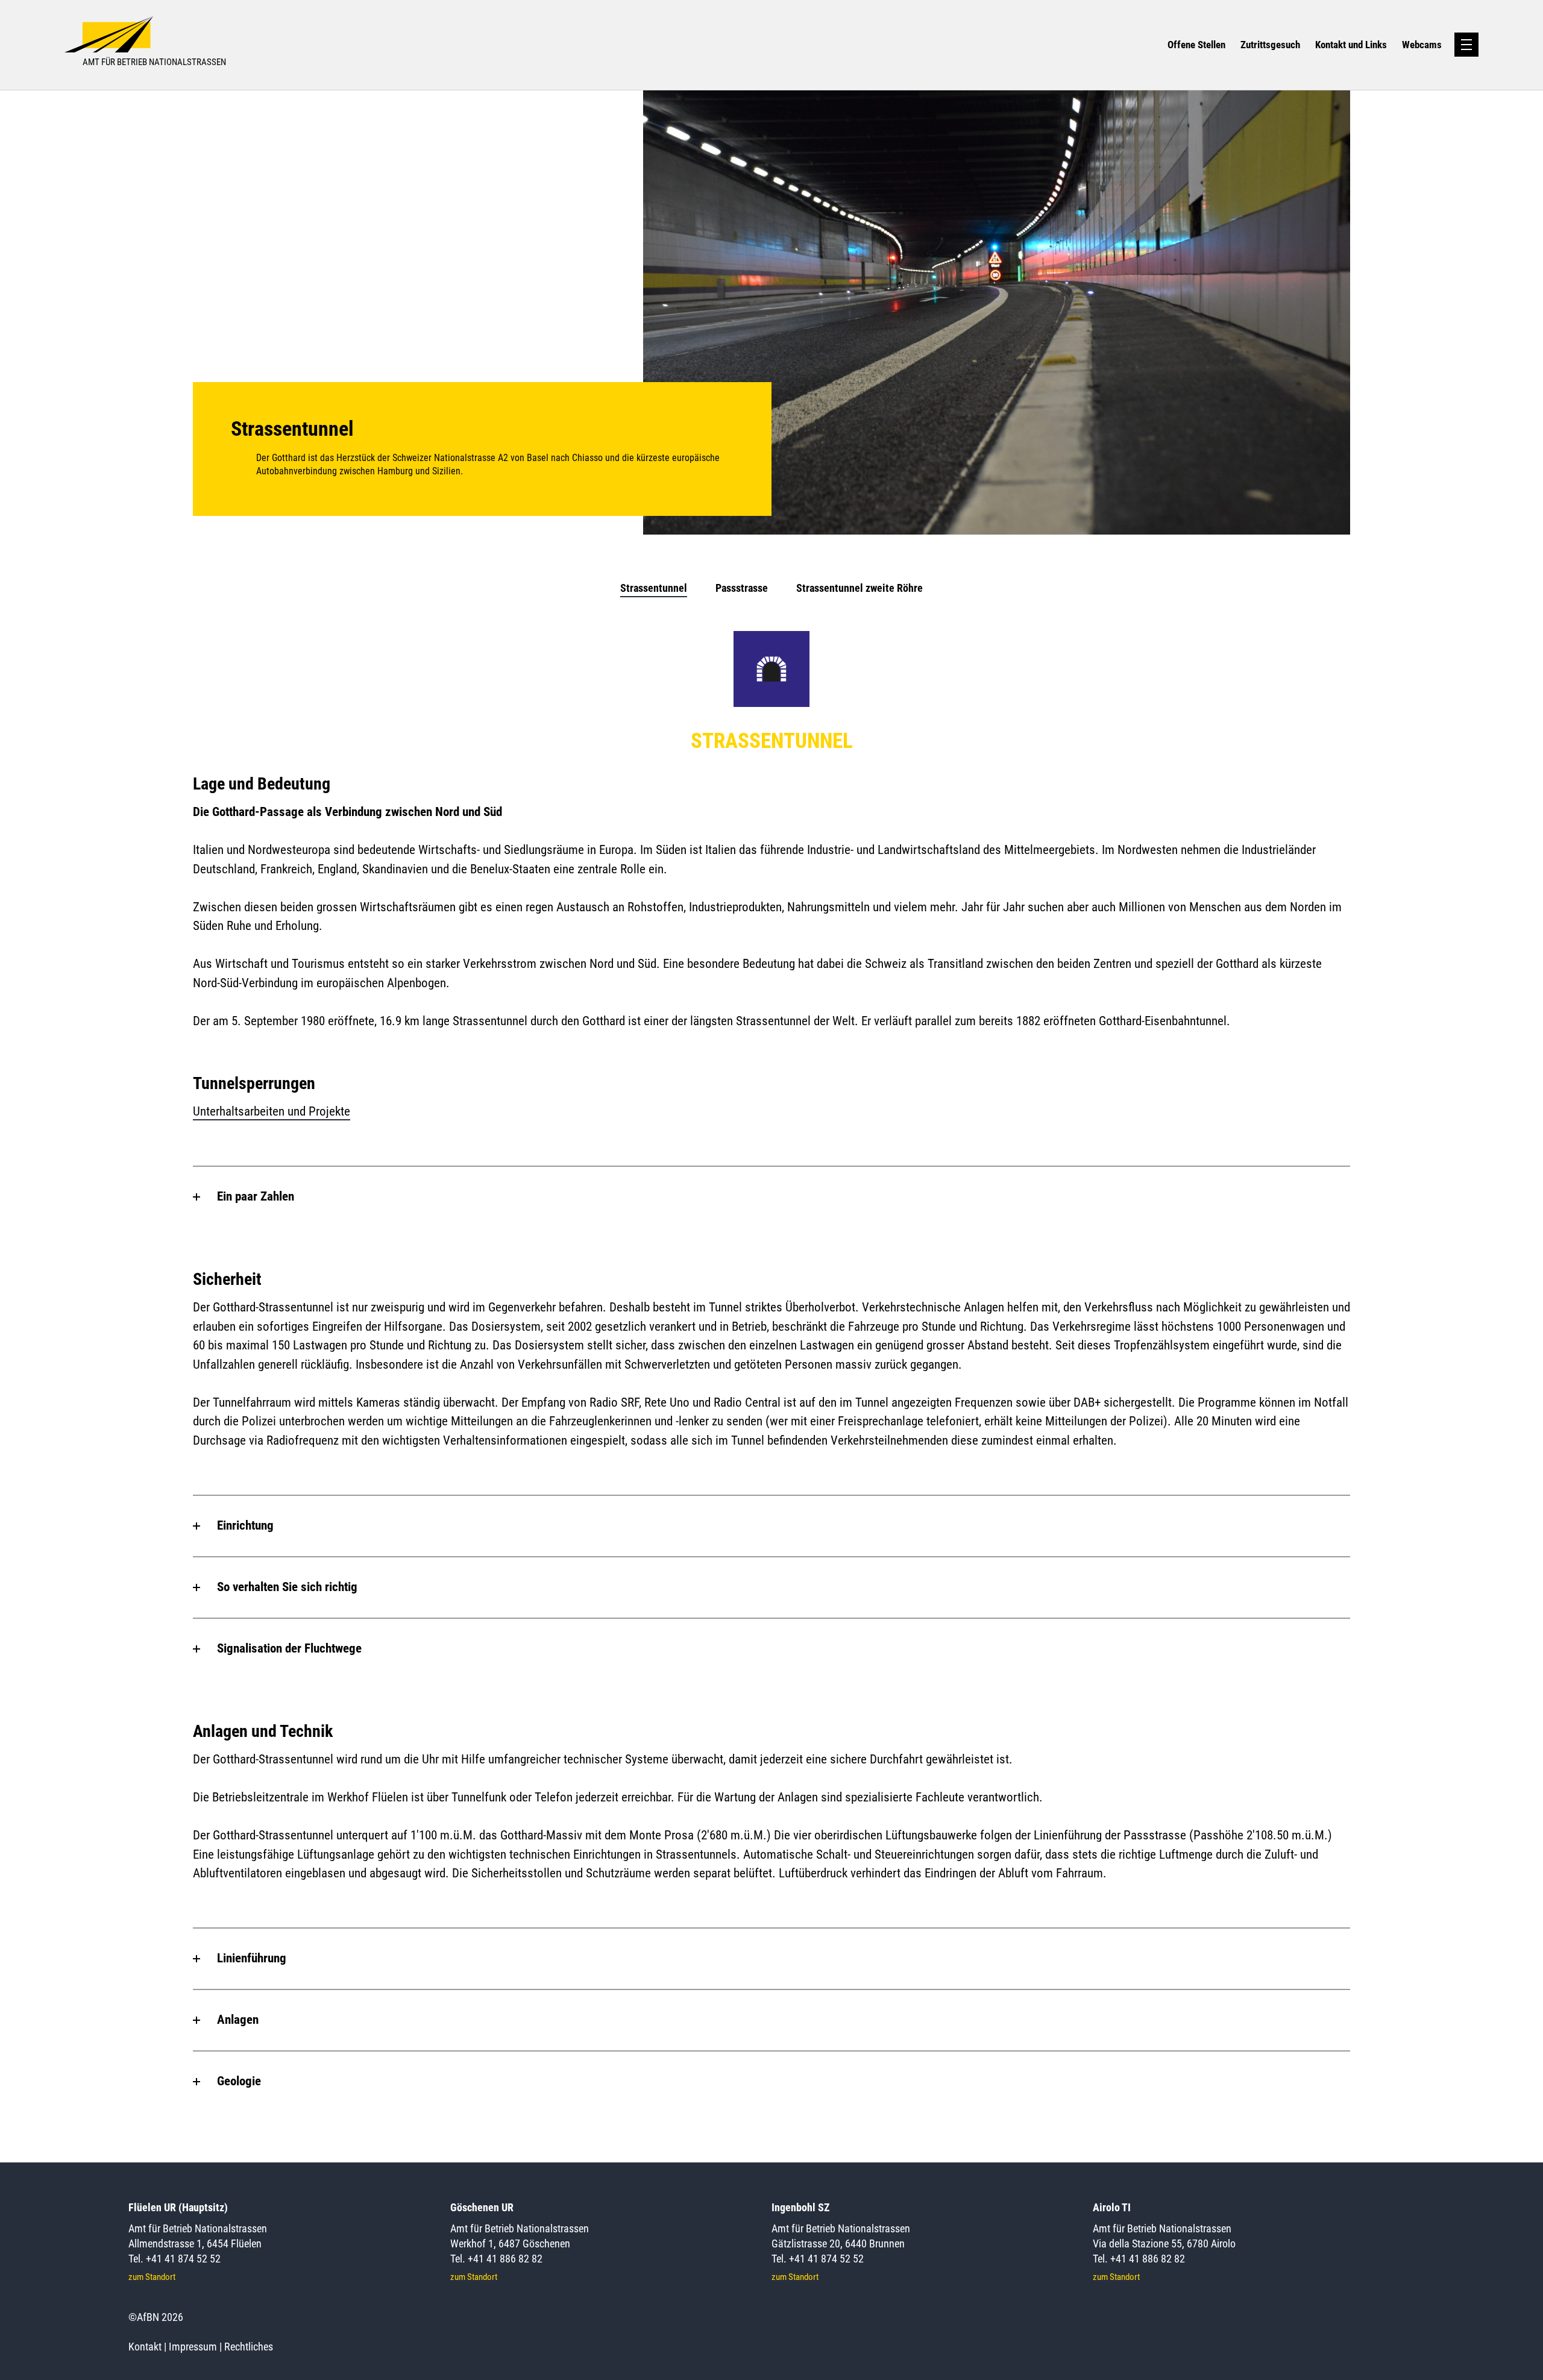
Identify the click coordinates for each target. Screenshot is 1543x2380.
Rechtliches (249, 2347)
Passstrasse (742, 588)
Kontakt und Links (1351, 45)
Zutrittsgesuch (1270, 45)
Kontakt (145, 2347)
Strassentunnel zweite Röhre (859, 588)
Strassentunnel (654, 588)
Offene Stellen (1196, 45)
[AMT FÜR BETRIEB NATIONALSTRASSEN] (290, 24)
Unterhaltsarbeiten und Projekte (272, 1111)
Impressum (193, 2347)
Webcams (1422, 45)
